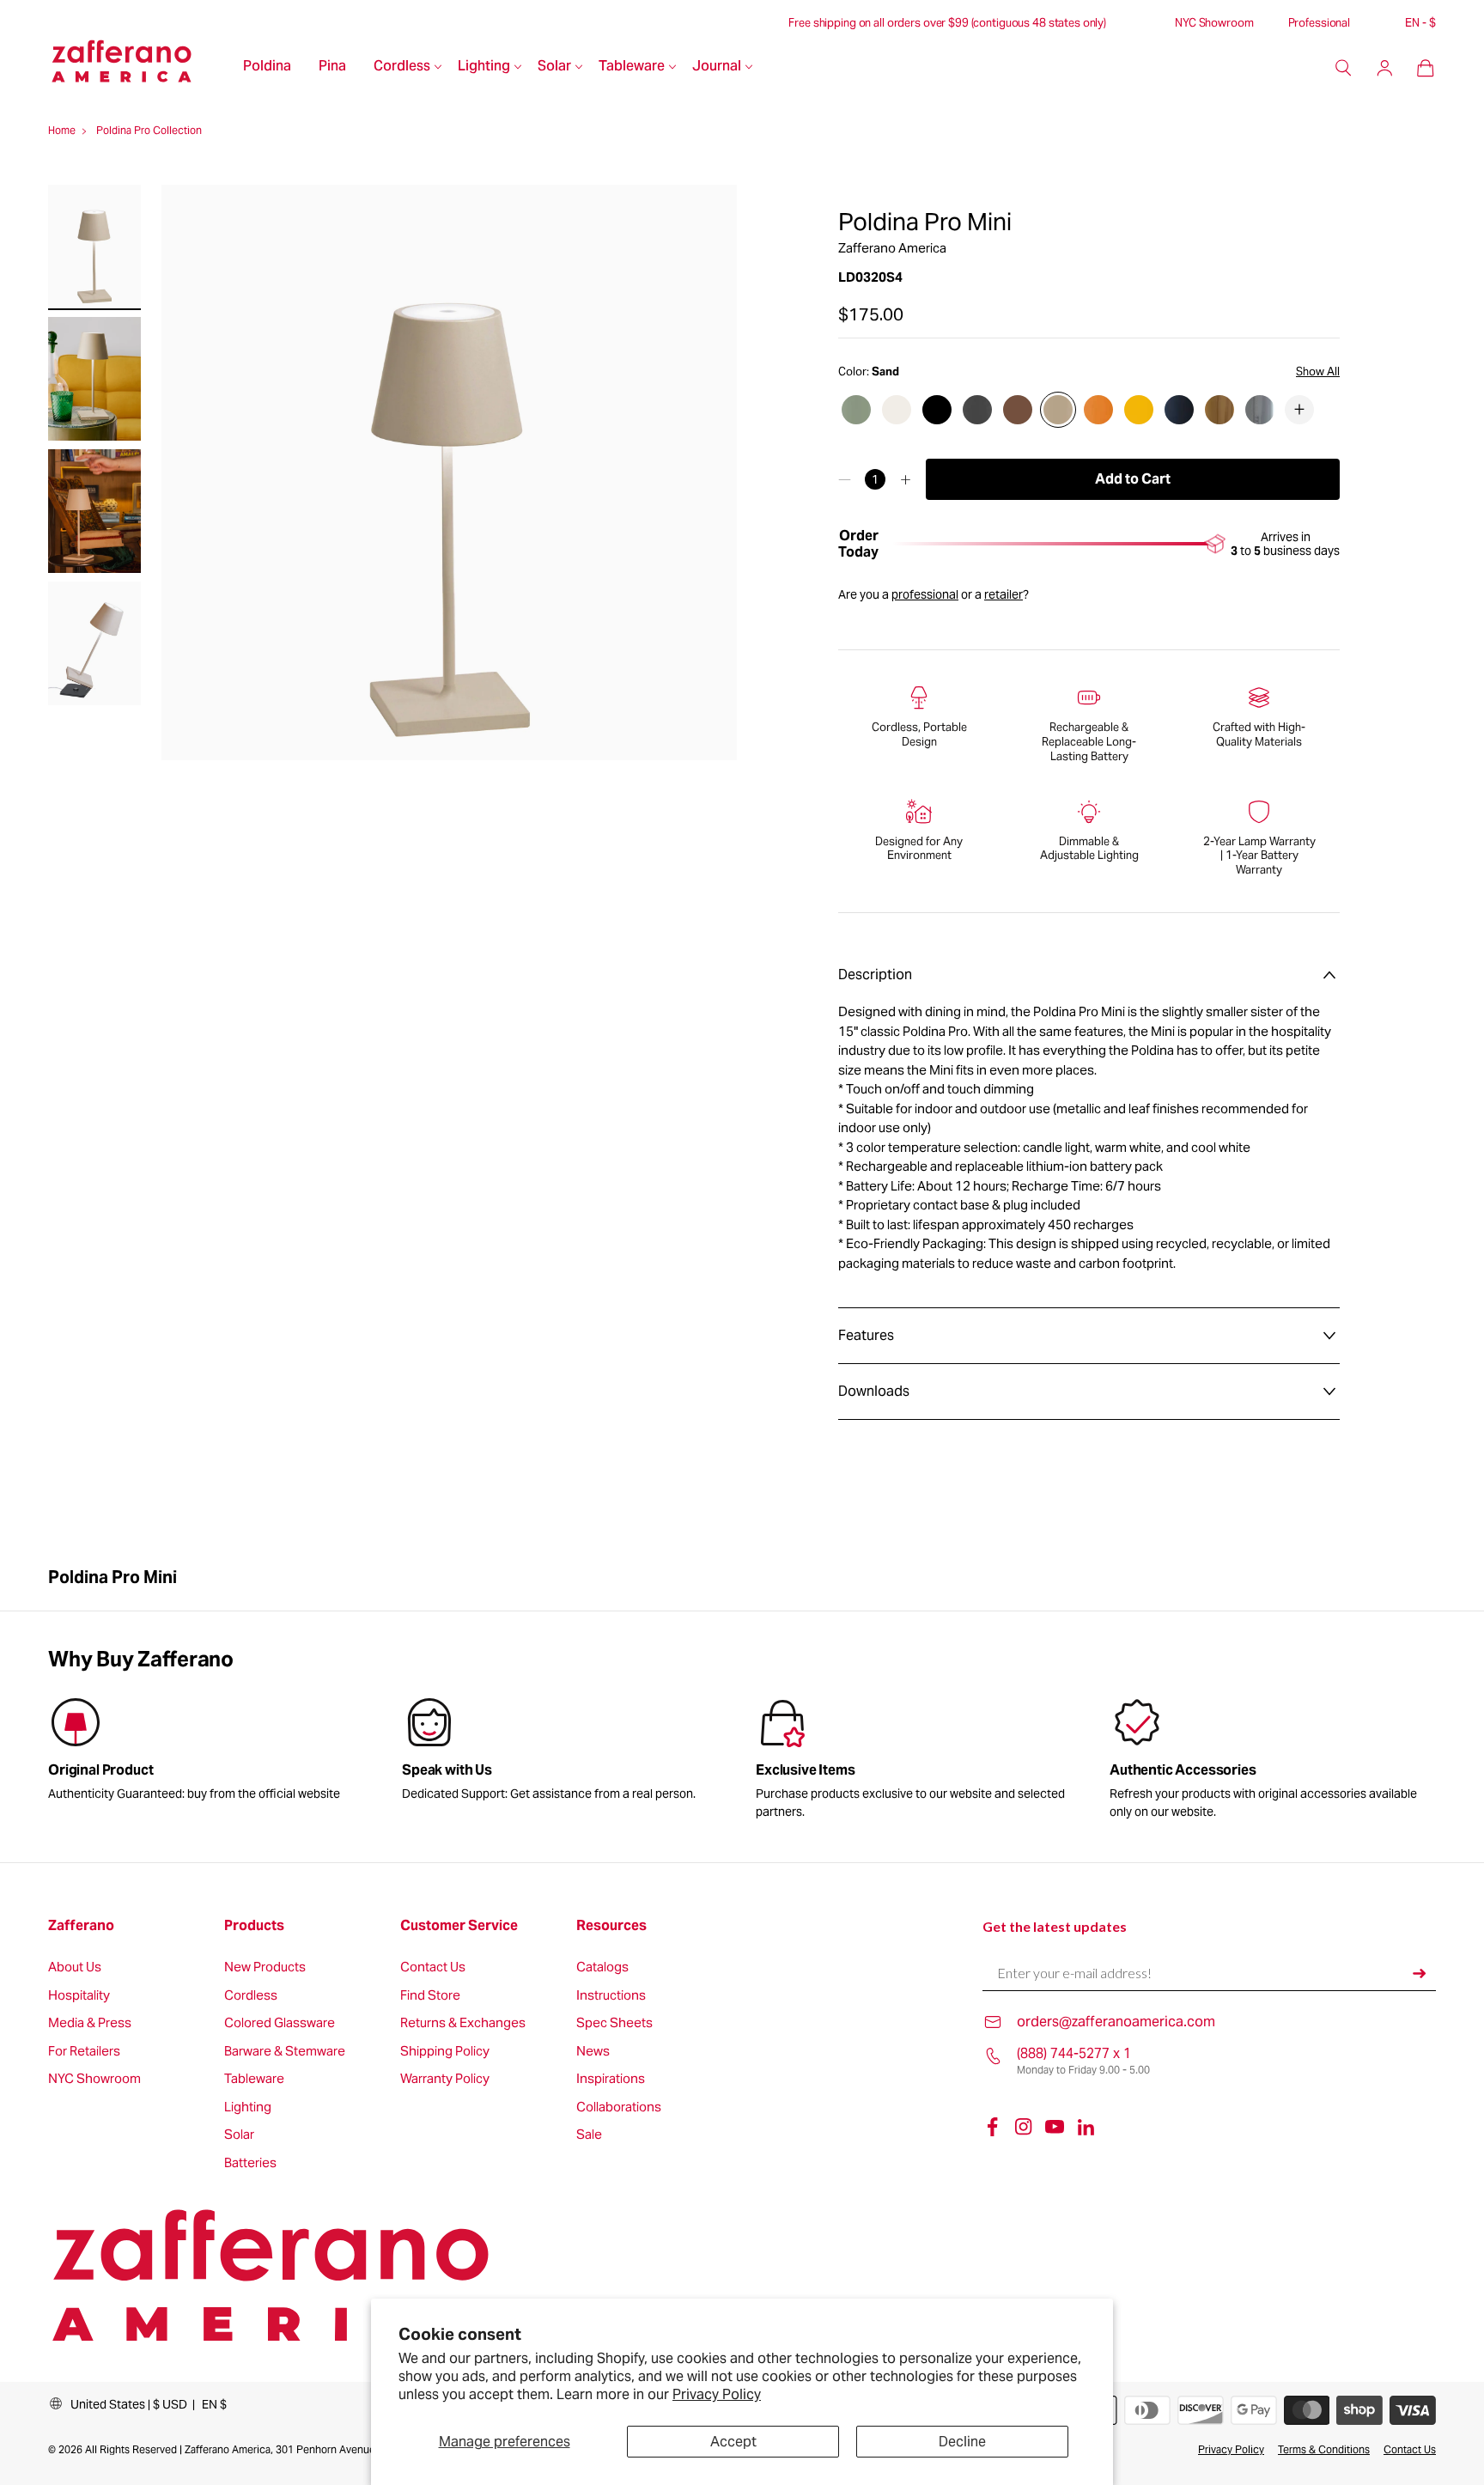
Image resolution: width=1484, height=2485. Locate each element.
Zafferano (81, 1926)
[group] (565, 1752)
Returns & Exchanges (463, 2023)
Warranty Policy (445, 2079)
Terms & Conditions (1324, 2449)
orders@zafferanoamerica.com (1116, 2022)
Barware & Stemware (285, 2052)
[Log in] (1384, 68)
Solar (554, 67)
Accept (733, 2442)
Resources (611, 1926)
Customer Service (459, 1926)
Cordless (402, 67)
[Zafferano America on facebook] (993, 2127)
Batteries (250, 2163)
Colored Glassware (280, 2023)
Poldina (267, 67)
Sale (589, 2135)
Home (62, 130)
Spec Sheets (614, 2023)
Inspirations (611, 2079)
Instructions (611, 1996)
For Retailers (84, 2052)
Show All (1318, 372)
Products (254, 1926)
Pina (332, 67)
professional (925, 594)
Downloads (874, 1391)
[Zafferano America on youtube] (1055, 2127)
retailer (1004, 594)
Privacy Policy (717, 2394)
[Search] (1343, 68)
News (593, 2052)
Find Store (430, 1996)
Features (866, 1335)
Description (875, 975)
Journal (717, 67)
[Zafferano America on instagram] (1024, 2127)
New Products (265, 1967)
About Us (75, 1967)
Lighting (484, 67)
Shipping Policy (445, 2052)
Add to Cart (1133, 479)
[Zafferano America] (139, 68)
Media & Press (90, 2023)
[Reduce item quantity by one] (845, 479)
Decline (962, 2442)
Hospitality (79, 1996)
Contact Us (433, 1967)
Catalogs (602, 1967)
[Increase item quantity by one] (906, 479)
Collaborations (619, 2107)
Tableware (632, 67)
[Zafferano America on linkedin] (1086, 2127)
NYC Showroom (1214, 23)
